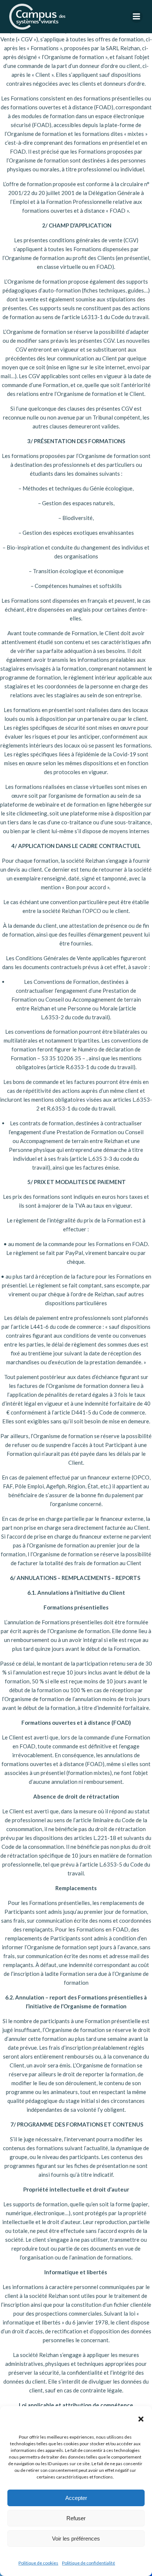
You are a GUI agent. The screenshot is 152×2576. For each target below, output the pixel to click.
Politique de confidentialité (89, 2563)
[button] (141, 2419)
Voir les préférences (76, 2539)
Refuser (76, 2518)
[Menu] (137, 17)
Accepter (76, 2498)
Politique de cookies (38, 2563)
